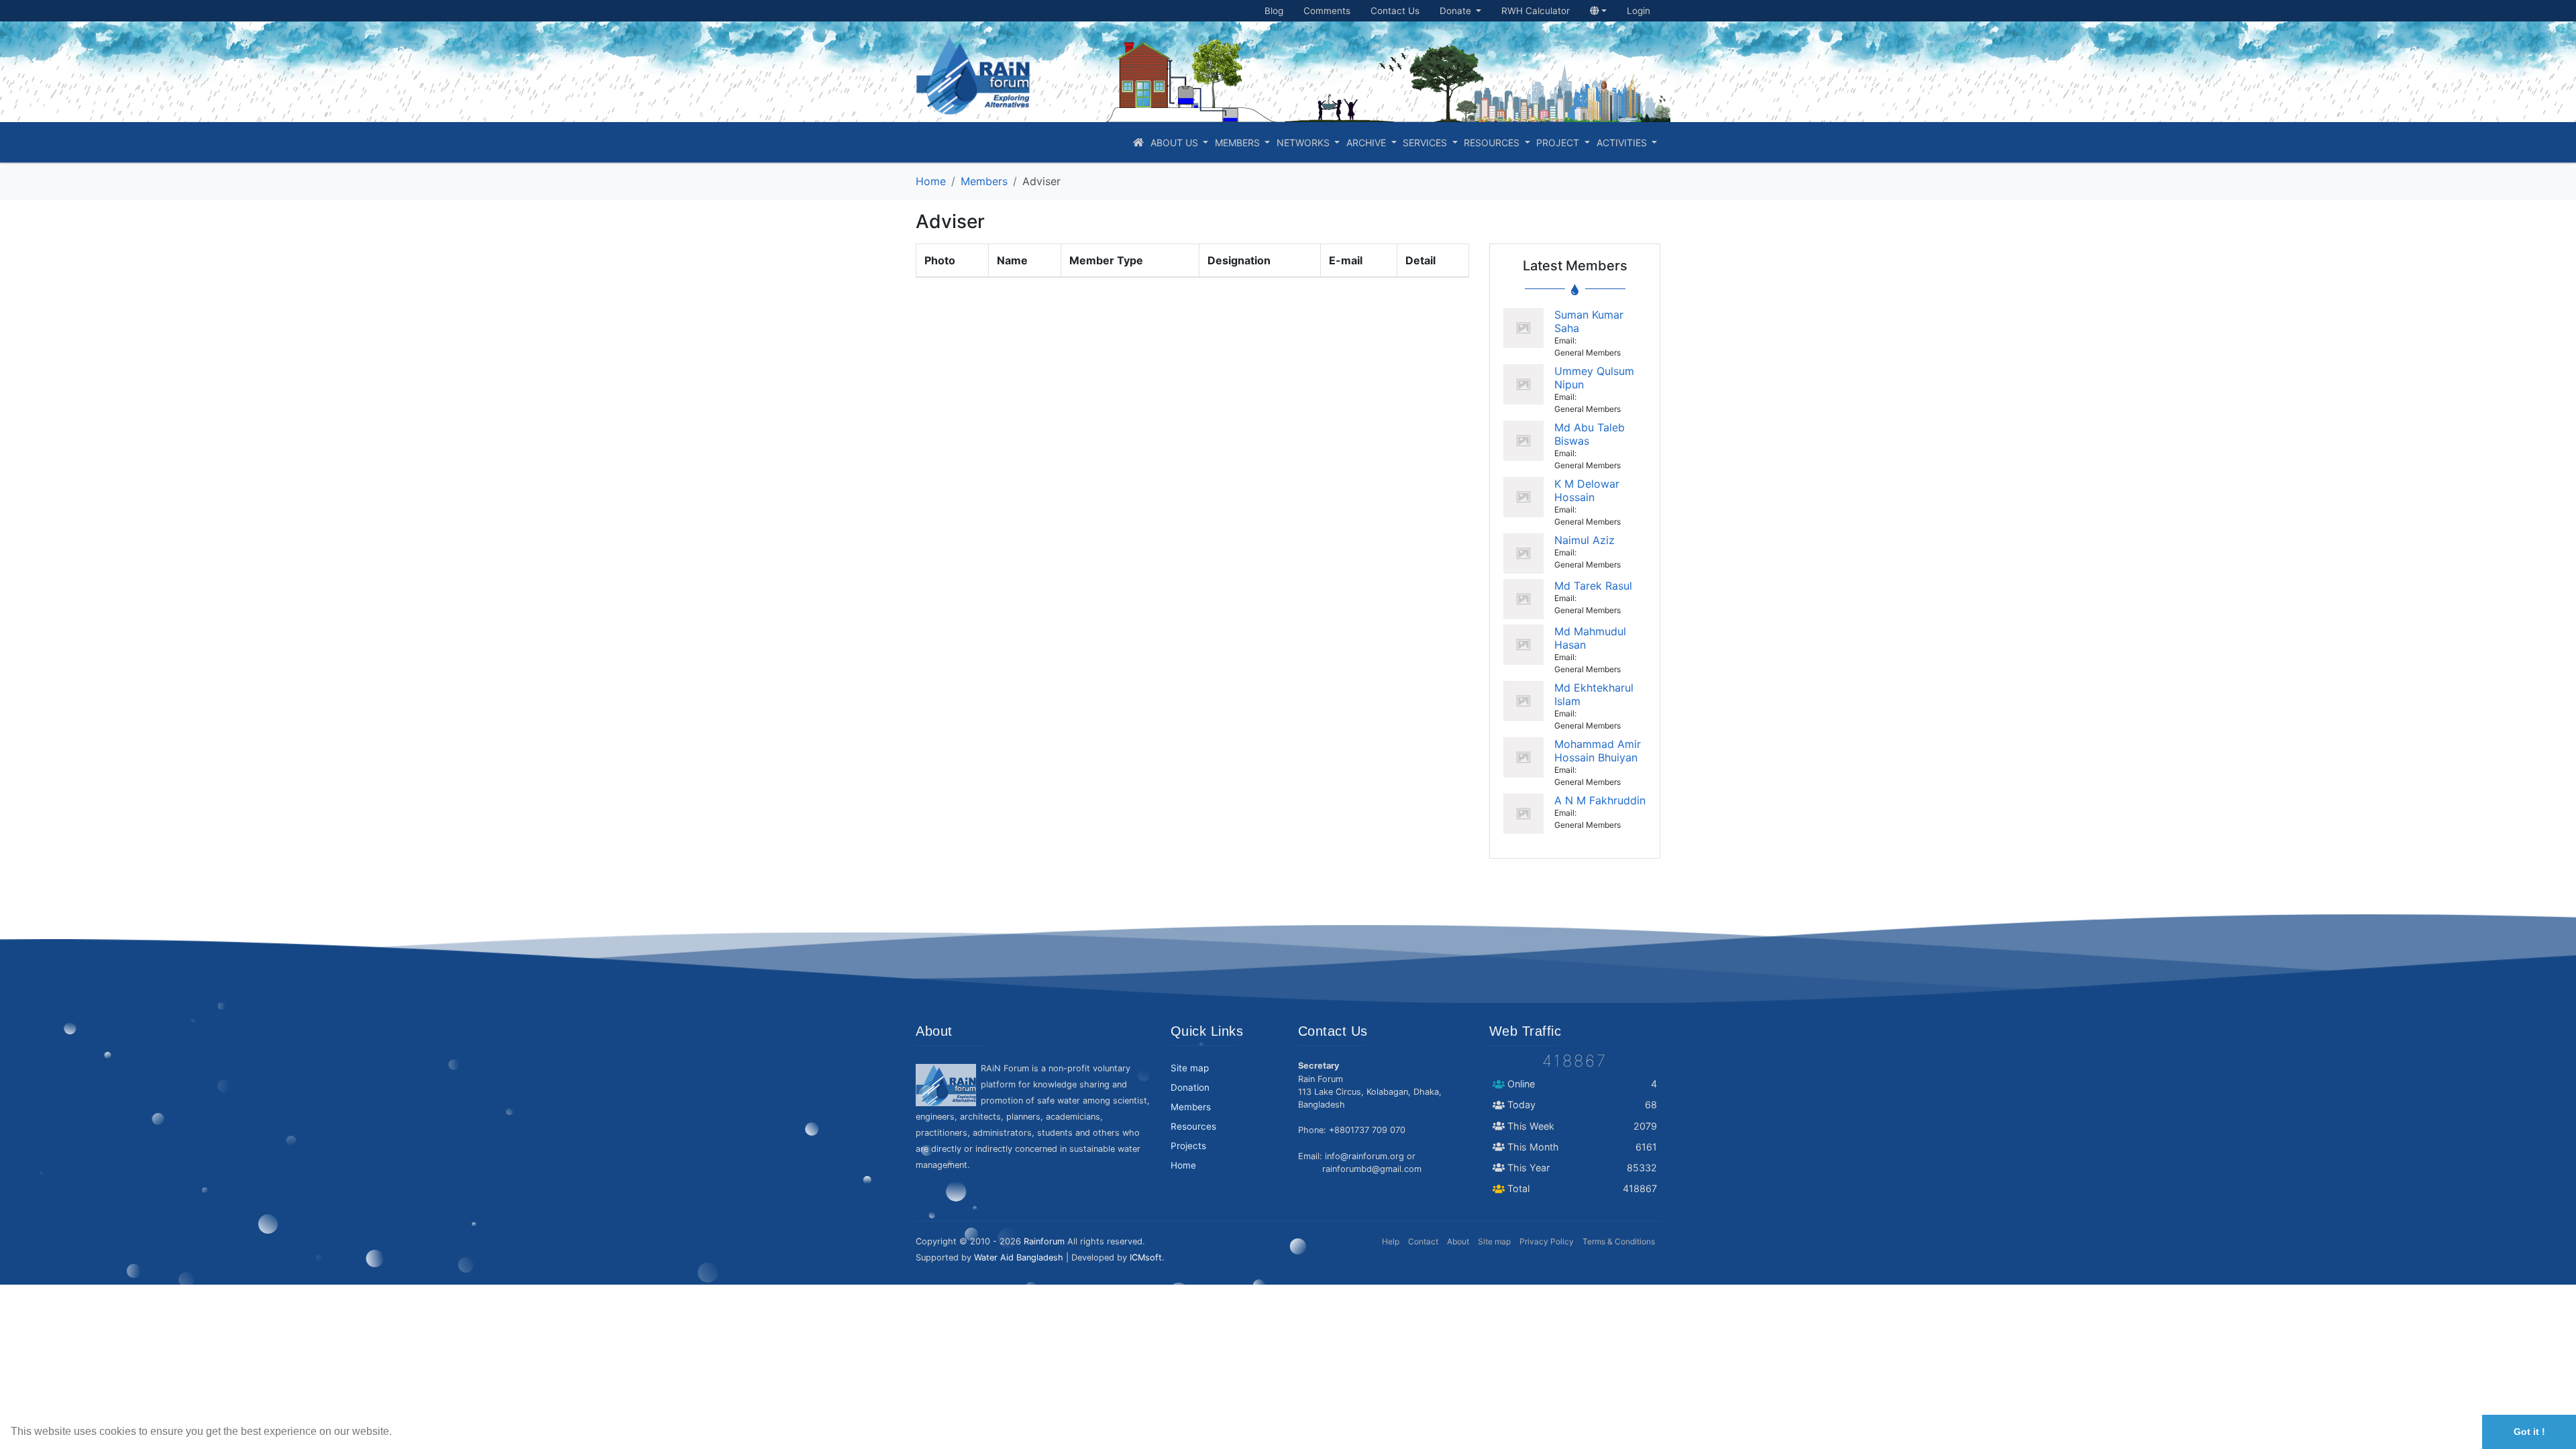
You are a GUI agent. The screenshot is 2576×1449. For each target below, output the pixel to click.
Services (1426, 143)
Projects (1188, 1146)
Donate (1457, 11)
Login (1639, 11)
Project (1559, 143)
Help (1391, 1241)
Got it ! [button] (2529, 1432)
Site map (1190, 1068)
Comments (1327, 11)
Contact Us (1395, 11)
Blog (1274, 11)
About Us (1176, 143)
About (1458, 1241)
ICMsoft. (1147, 1257)
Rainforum (1044, 1241)
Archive (1367, 143)
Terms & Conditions (1619, 1241)
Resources (1493, 143)
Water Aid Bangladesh (1019, 1257)
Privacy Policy (1547, 1241)
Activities (1623, 143)
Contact (1423, 1241)
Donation (1190, 1087)
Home (931, 181)
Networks (1304, 143)
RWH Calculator (1536, 11)
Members (1239, 143)
